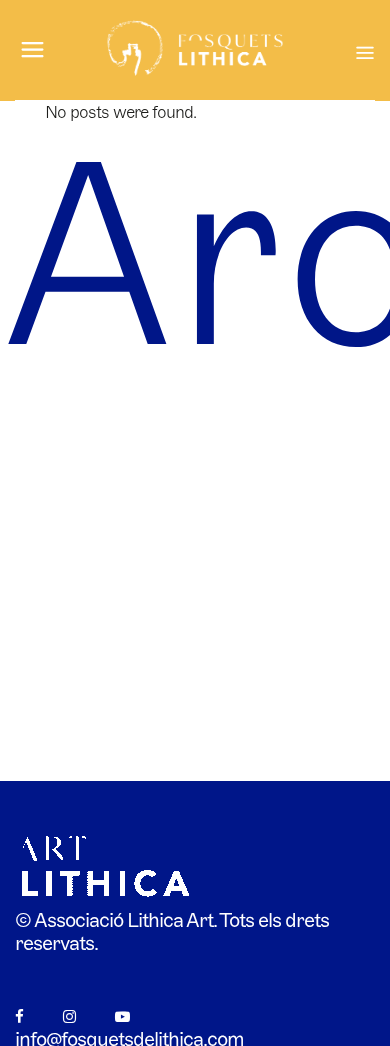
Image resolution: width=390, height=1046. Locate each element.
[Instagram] (69, 1016)
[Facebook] (19, 1016)
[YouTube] (122, 1016)
